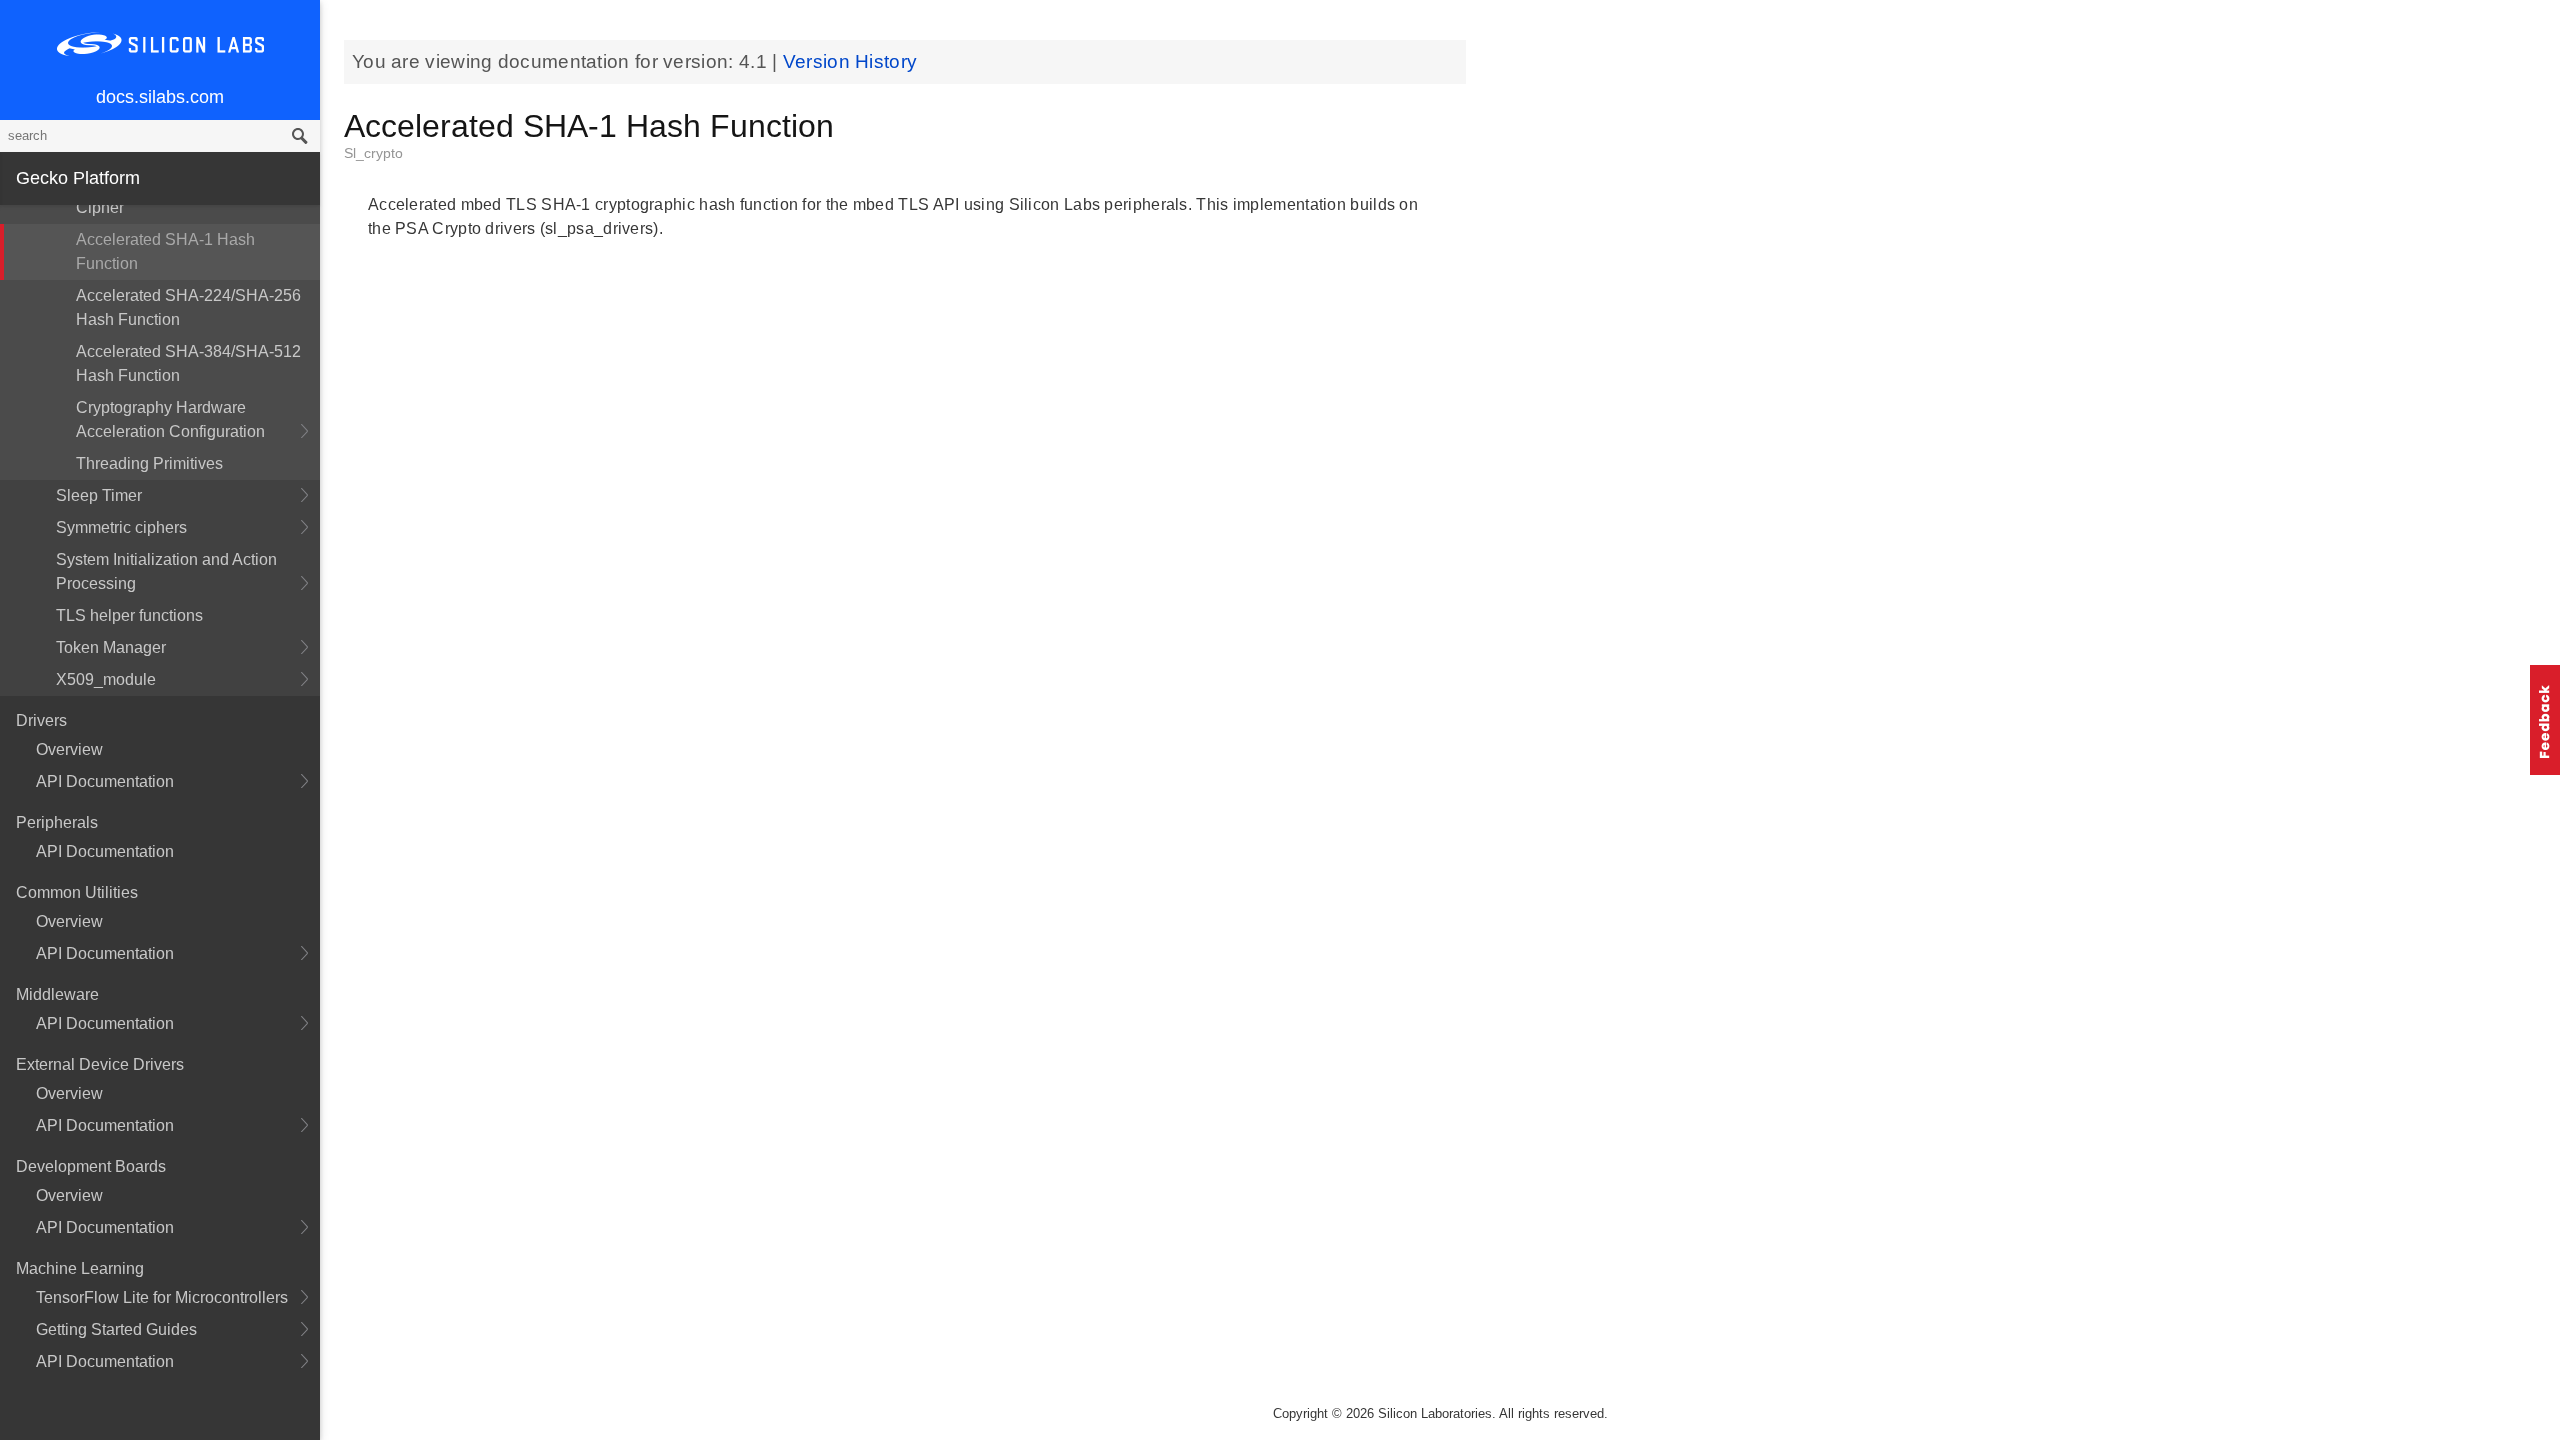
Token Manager (111, 647)
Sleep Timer (99, 495)
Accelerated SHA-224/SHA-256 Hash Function (188, 307)
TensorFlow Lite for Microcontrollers (162, 1297)
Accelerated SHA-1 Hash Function (165, 251)
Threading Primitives (149, 463)
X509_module (106, 679)
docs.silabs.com (160, 97)
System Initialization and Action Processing (166, 571)
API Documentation (105, 781)
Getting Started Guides (116, 1329)
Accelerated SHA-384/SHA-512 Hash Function (188, 363)
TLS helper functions (129, 615)
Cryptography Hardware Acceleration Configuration (170, 419)
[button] (2545, 720)
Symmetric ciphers (121, 527)
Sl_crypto (373, 153)
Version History (850, 61)
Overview (69, 749)
